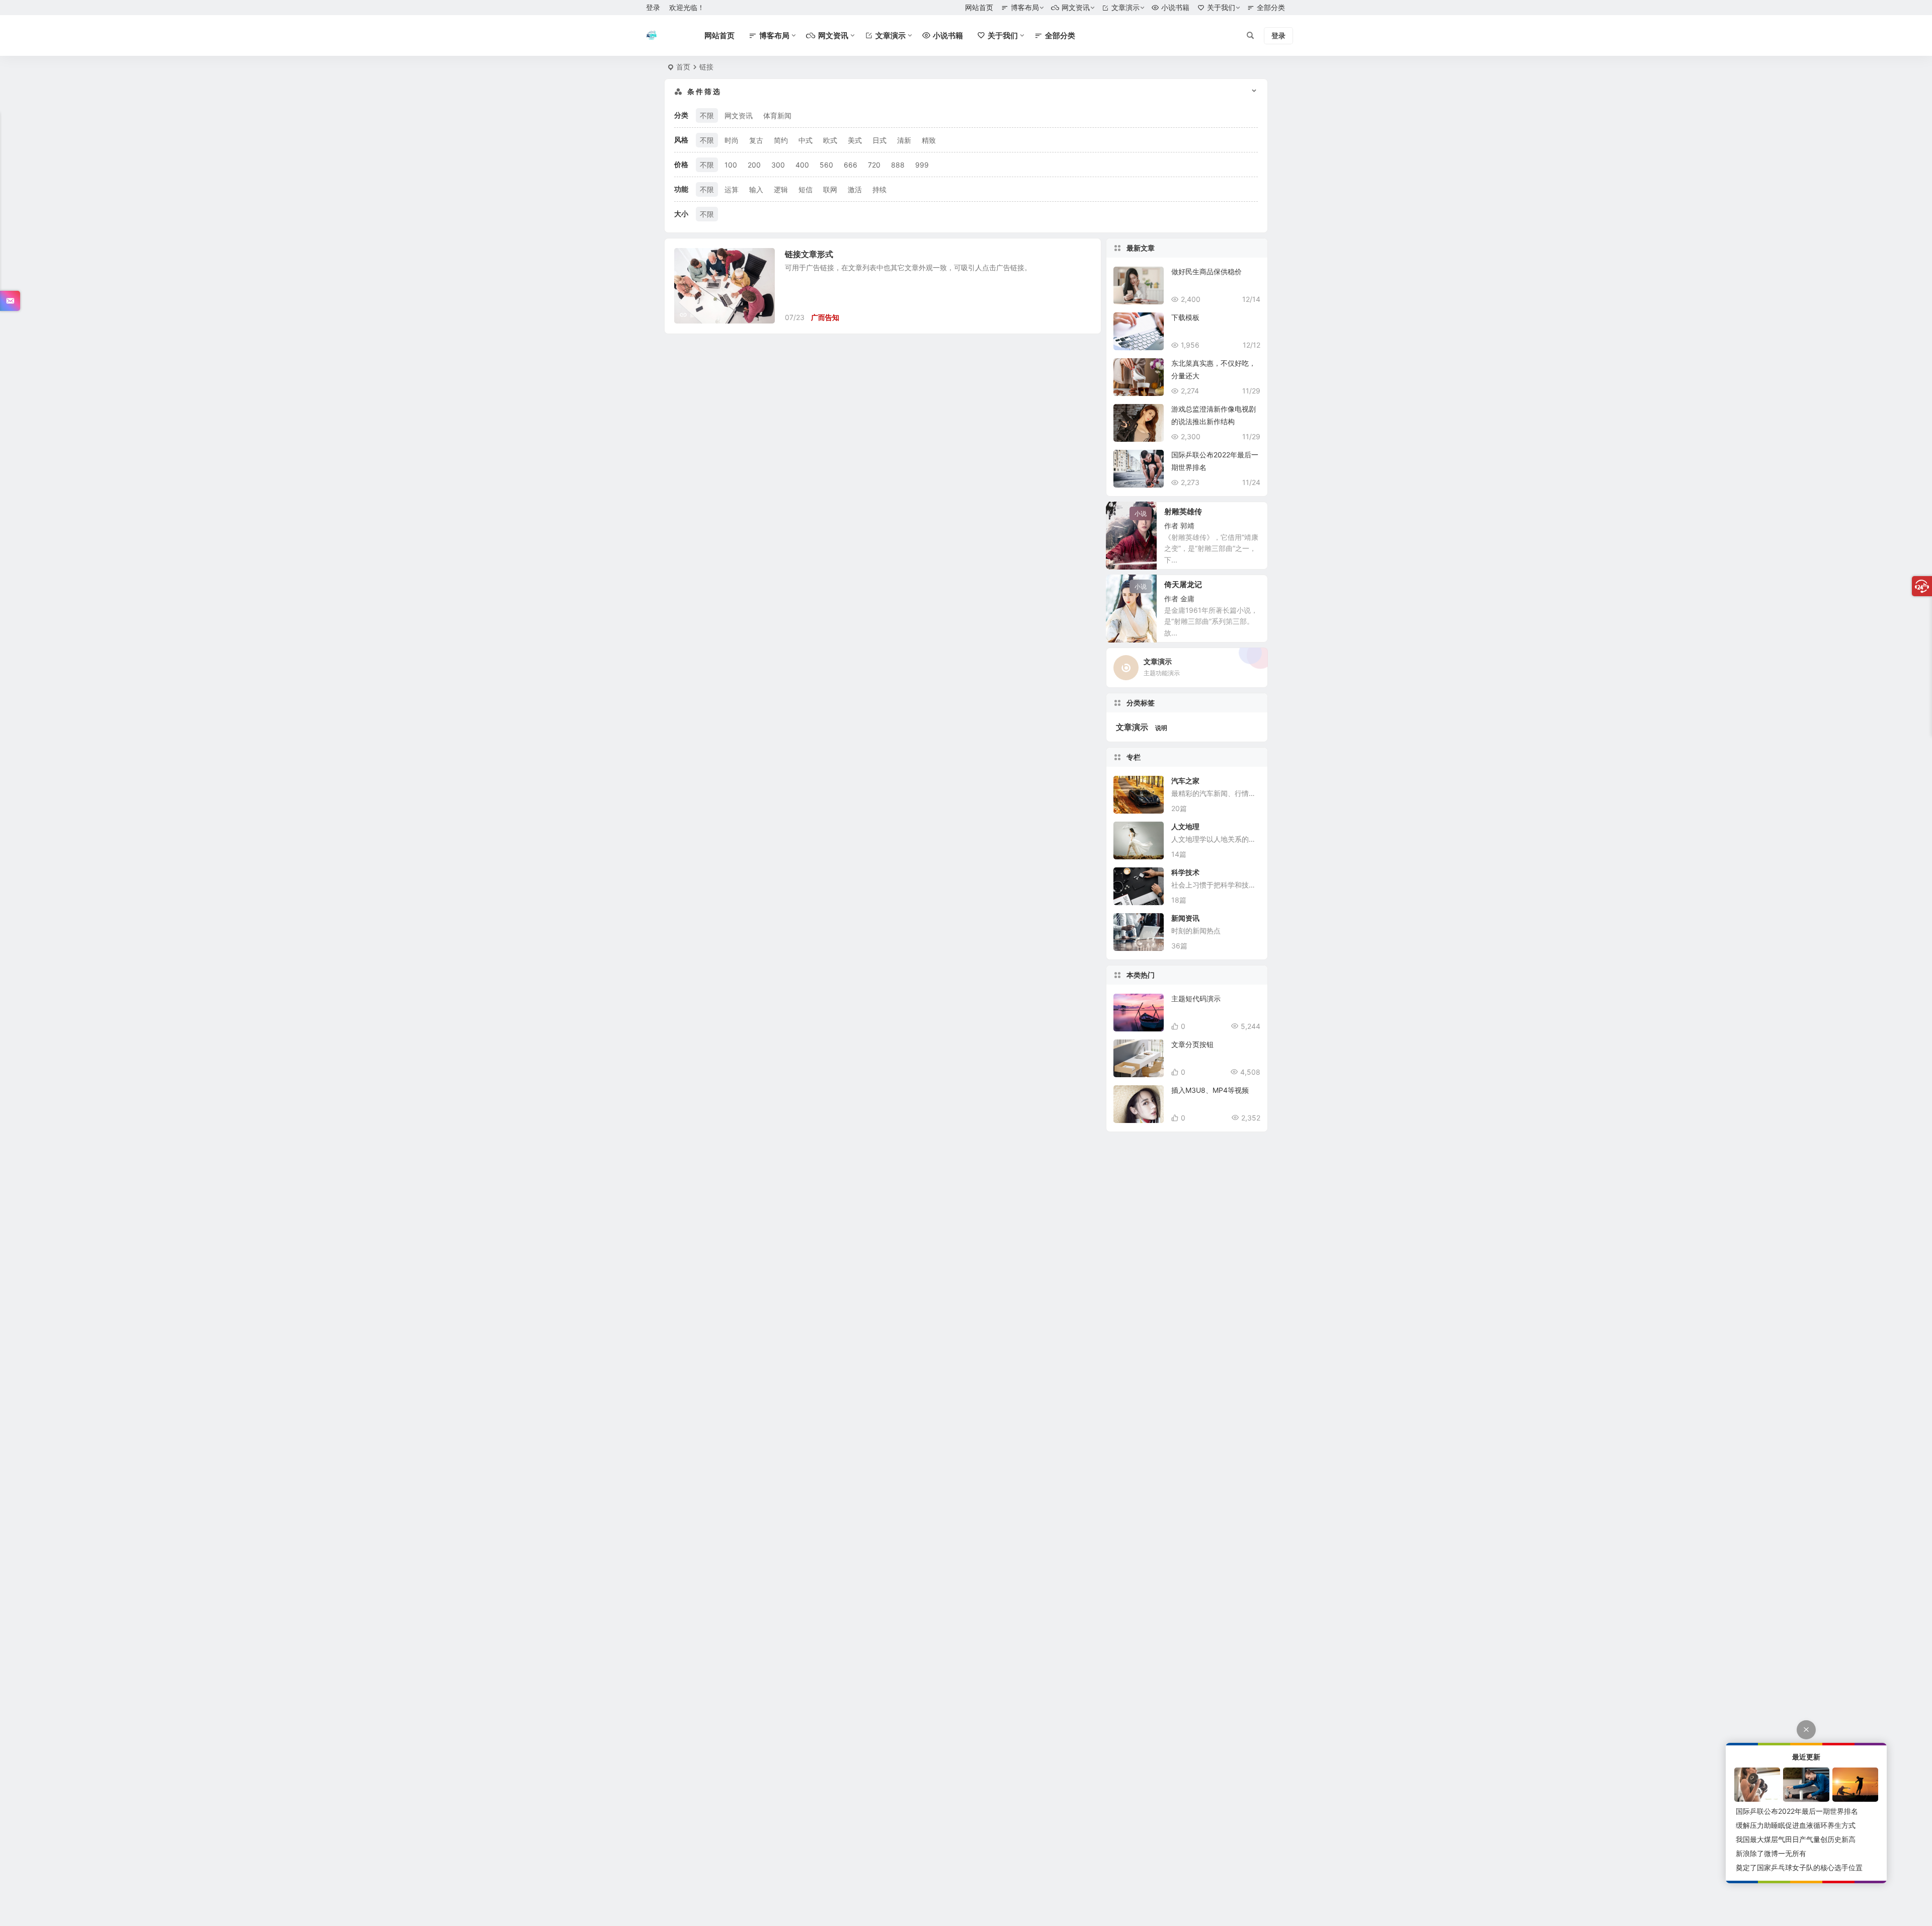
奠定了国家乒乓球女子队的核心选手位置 (1799, 1867)
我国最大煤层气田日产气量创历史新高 (1796, 1839)
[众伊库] (652, 36)
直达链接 (1082, 317)
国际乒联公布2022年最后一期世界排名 (1797, 1811)
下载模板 (1185, 317)
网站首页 (979, 7)
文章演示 (1132, 727)
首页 (683, 67)
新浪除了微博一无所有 (1771, 1853)
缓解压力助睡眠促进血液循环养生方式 (1796, 1825)
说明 (1161, 728)
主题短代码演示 (1196, 998)
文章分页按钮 (1192, 1044)
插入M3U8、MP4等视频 (1210, 1090)
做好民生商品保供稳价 (1206, 271)
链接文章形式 (809, 254)
